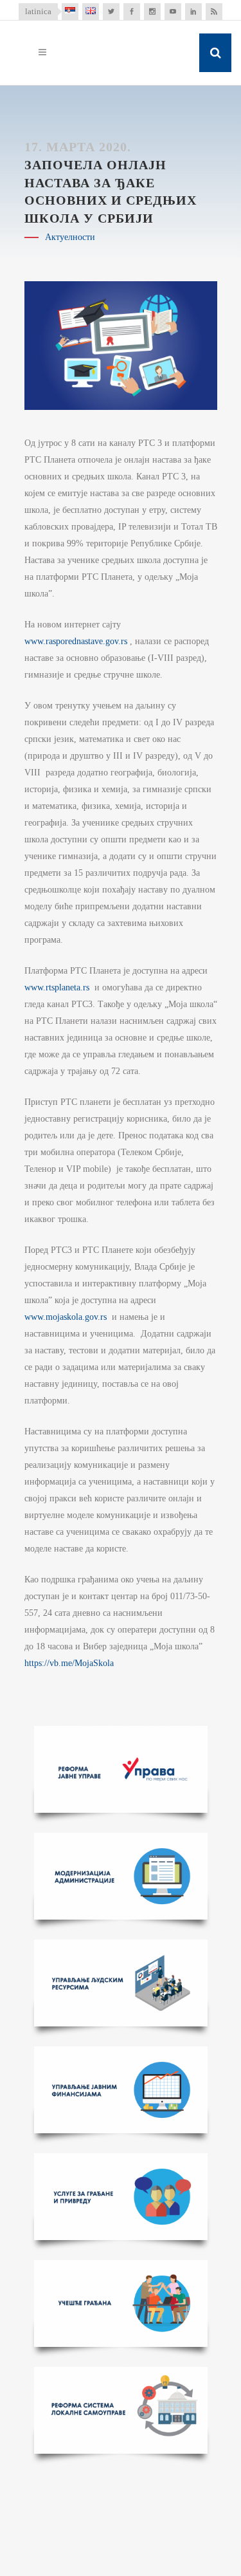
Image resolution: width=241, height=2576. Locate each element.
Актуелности (70, 237)
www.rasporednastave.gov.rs (76, 641)
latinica (38, 11)
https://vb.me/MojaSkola (69, 1663)
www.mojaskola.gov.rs (66, 1317)
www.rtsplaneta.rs (57, 987)
